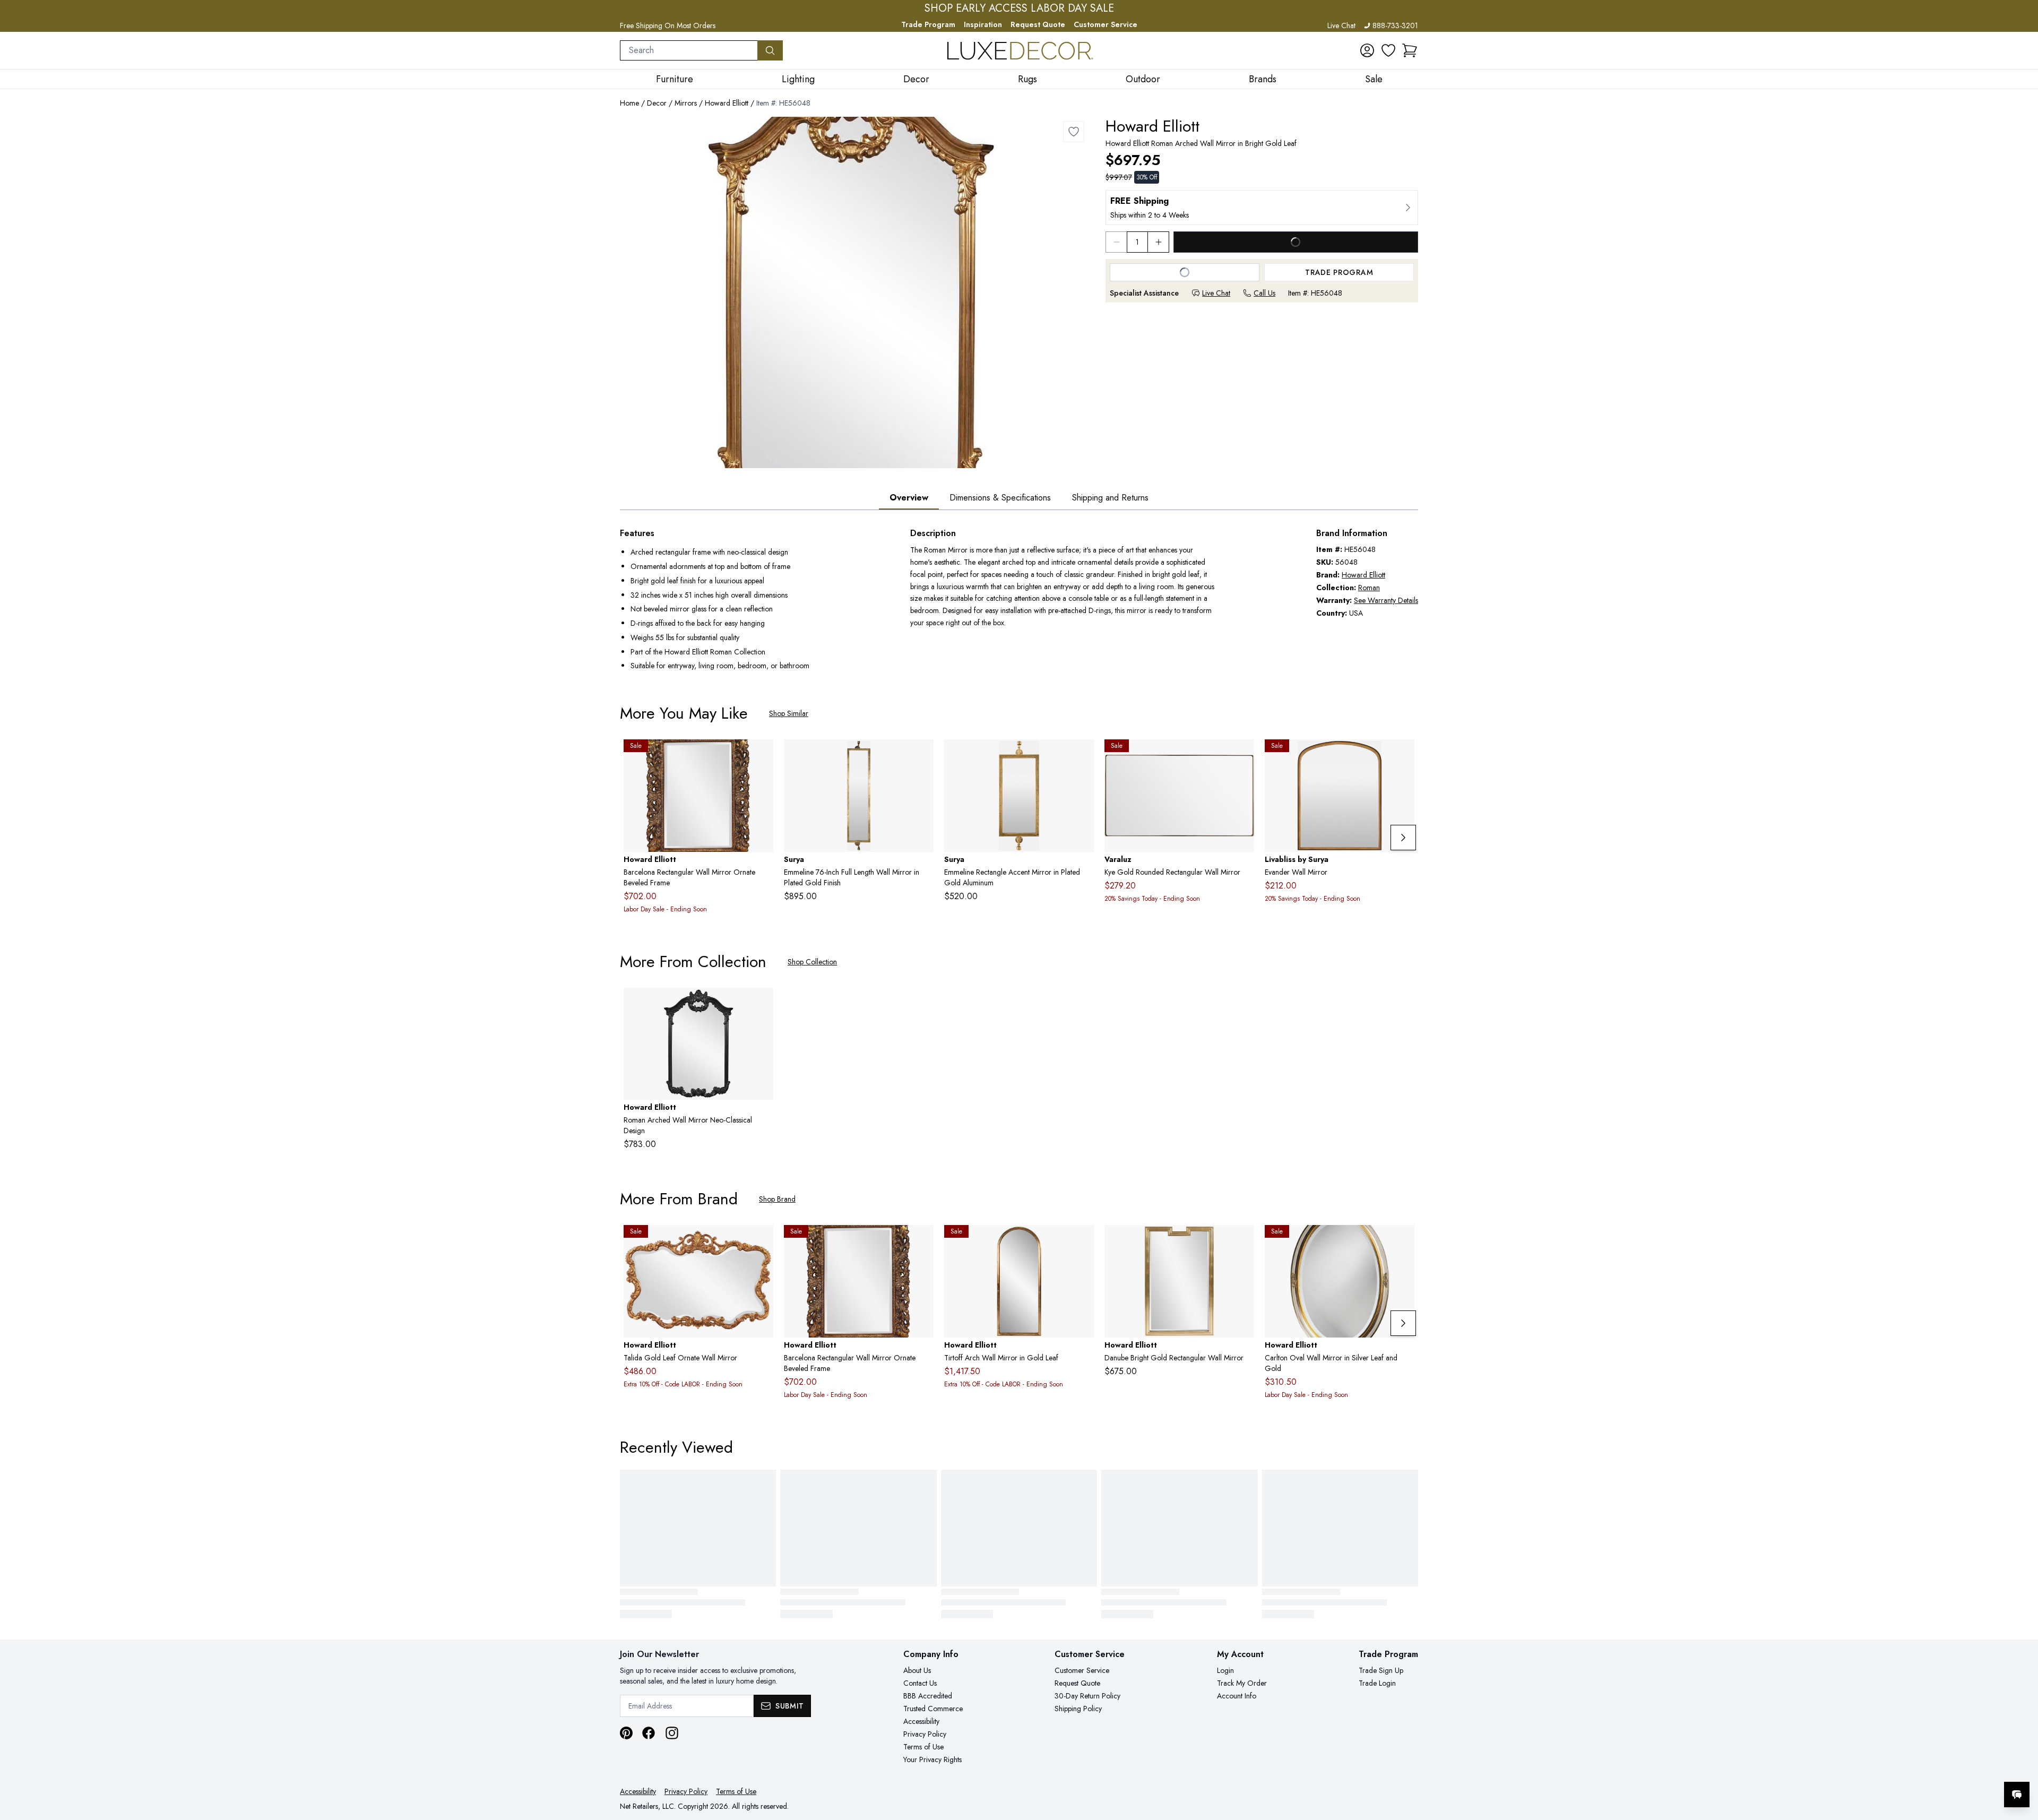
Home (629, 103)
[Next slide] (1403, 838)
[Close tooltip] (2021, 1762)
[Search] (770, 50)
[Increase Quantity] (1159, 242)
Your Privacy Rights (932, 1759)
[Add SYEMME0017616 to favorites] (921, 756)
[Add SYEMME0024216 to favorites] (1082, 756)
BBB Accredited (928, 1696)
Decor (657, 103)
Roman (1369, 588)
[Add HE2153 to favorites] (1402, 1241)
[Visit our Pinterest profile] (626, 1733)
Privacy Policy (925, 1734)
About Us (917, 1670)
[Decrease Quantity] (1116, 242)
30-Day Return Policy (1087, 1696)
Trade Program (928, 24)
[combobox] (689, 50)
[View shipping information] (1262, 208)
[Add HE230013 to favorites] (1082, 1241)
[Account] (1367, 50)
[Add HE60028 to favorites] (1242, 1241)
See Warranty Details (1386, 600)
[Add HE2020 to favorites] (761, 756)
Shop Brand (777, 1199)
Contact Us (920, 1683)
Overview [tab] (909, 498)
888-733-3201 (1395, 25)
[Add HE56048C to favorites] (761, 1004)
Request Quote (1038, 24)
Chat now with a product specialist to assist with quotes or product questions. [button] (1942, 1767)
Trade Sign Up (1381, 1670)
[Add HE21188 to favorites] (761, 1241)
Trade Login (1377, 1683)
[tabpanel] (1019, 601)
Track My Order (1242, 1683)
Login (1225, 1670)
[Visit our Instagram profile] (672, 1733)
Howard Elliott (727, 103)
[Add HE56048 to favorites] (1074, 132)
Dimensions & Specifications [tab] (1000, 498)
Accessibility (921, 1721)
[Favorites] (1388, 50)
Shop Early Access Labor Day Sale (1019, 8)
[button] (1410, 50)
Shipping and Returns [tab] (1110, 498)
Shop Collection (812, 962)
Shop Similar (789, 713)
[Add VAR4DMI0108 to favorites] (1242, 756)
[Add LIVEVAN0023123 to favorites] (1402, 756)
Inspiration (983, 24)
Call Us (1264, 293)
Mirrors (686, 103)
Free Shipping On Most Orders (668, 25)
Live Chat (1341, 25)
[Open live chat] (2017, 1795)
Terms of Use (923, 1747)
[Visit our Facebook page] (649, 1733)
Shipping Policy (1078, 1709)
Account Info (1237, 1696)
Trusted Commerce (933, 1709)
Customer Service (1106, 24)
